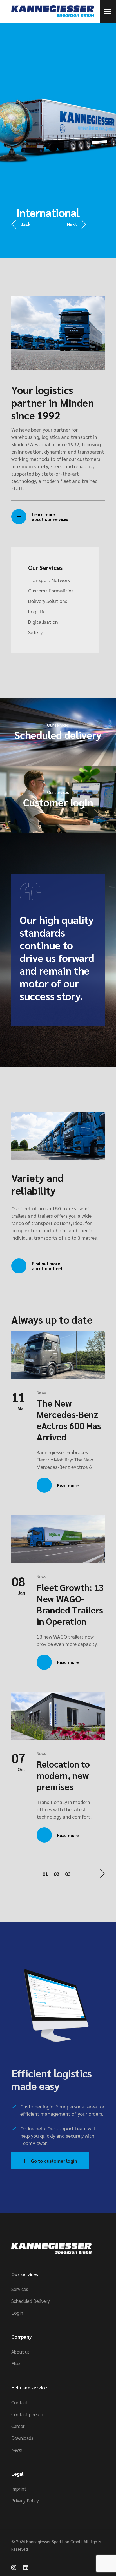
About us (20, 2352)
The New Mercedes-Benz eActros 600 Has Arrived (69, 1420)
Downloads (22, 2438)
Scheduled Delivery (31, 2301)
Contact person (27, 2414)
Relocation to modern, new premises (63, 1775)
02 (57, 1874)
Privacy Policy (25, 2500)
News (41, 1392)
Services (20, 2289)
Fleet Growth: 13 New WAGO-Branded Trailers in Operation (70, 1604)
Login (17, 2313)
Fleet (17, 2363)
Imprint (19, 2489)
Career (18, 2426)
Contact (20, 2402)
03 (68, 1874)
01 (45, 1874)
